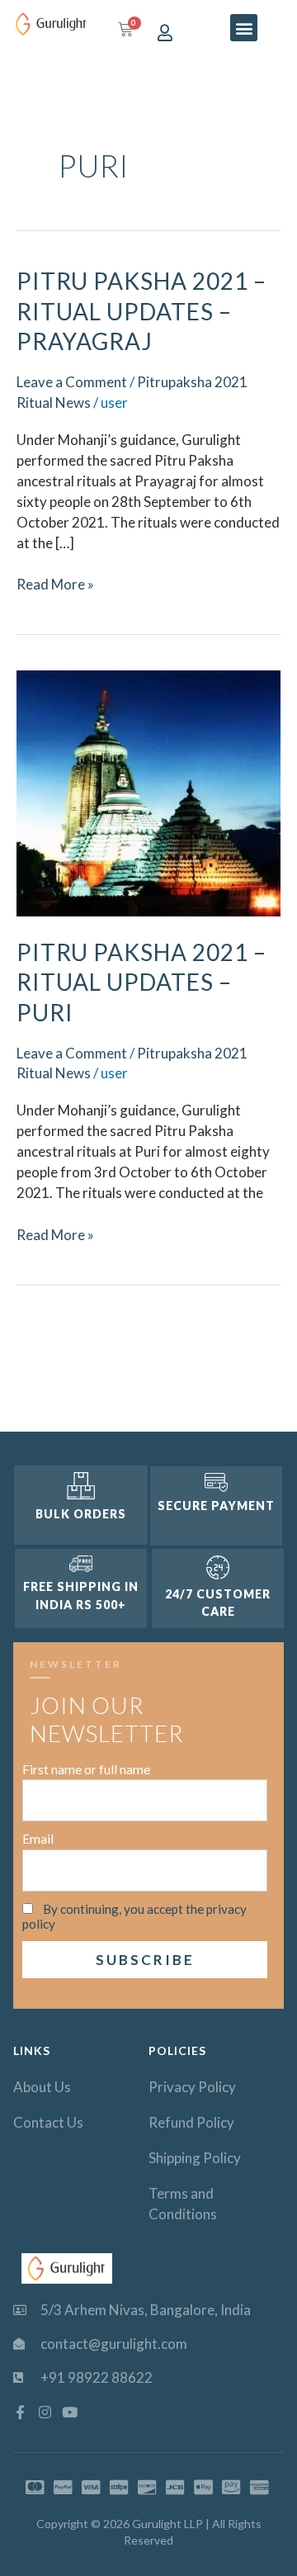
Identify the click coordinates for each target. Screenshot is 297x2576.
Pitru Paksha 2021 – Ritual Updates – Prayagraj (141, 311)
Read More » (55, 584)
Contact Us (48, 2122)
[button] (244, 28)
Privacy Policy (192, 2087)
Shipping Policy (195, 2158)
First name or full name (86, 1769)
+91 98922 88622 (97, 2377)
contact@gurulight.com (114, 2344)
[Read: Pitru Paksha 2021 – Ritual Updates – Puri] (148, 791)
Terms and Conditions (183, 2204)
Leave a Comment (72, 382)
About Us (42, 2087)
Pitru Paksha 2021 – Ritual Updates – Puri (141, 982)
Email (38, 1839)
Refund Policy (191, 2122)
